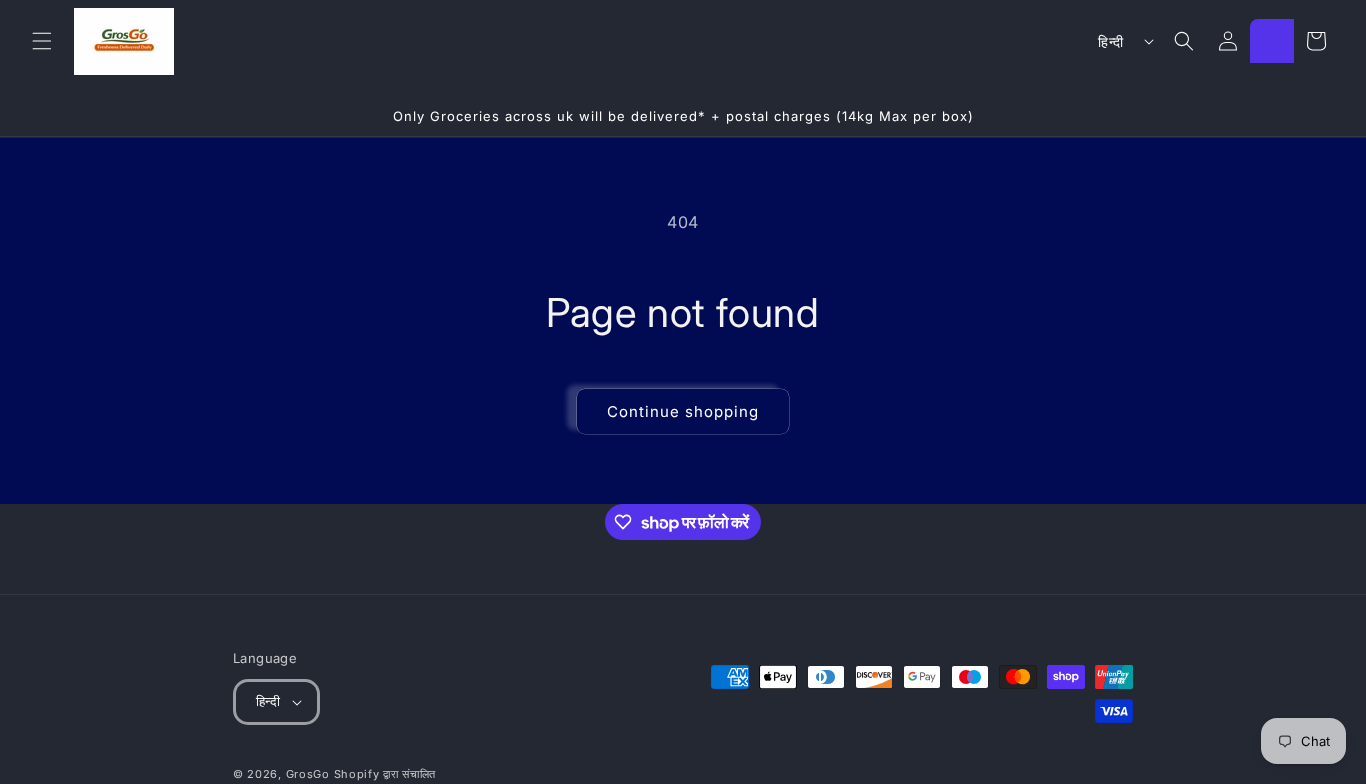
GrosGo (308, 774)
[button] (42, 41)
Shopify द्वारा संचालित (385, 774)
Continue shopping (683, 411)
